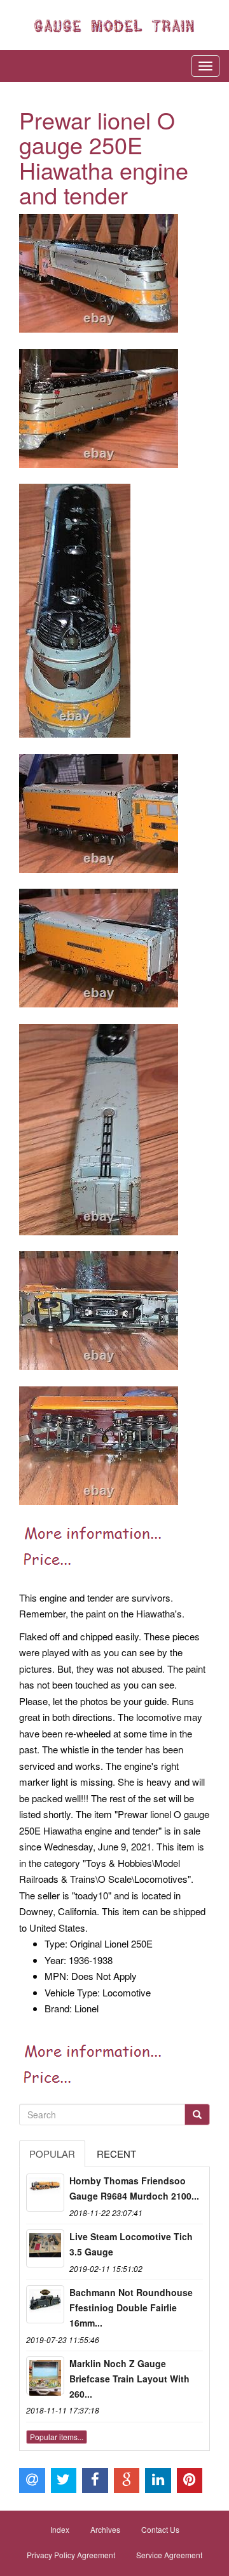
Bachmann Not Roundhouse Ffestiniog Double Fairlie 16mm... (131, 2307)
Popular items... (57, 2437)
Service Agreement (169, 2555)
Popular (52, 2154)
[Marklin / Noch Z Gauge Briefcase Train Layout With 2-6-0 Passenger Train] (45, 2375)
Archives (105, 2529)
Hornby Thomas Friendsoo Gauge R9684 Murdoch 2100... (134, 2188)
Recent (116, 2154)
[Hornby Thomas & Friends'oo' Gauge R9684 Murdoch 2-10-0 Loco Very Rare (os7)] (45, 2193)
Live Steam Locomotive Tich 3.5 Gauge (131, 2244)
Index (60, 2529)
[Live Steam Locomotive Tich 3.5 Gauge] (45, 2248)
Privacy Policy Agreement (71, 2555)
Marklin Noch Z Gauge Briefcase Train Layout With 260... (129, 2379)
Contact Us (160, 2529)
